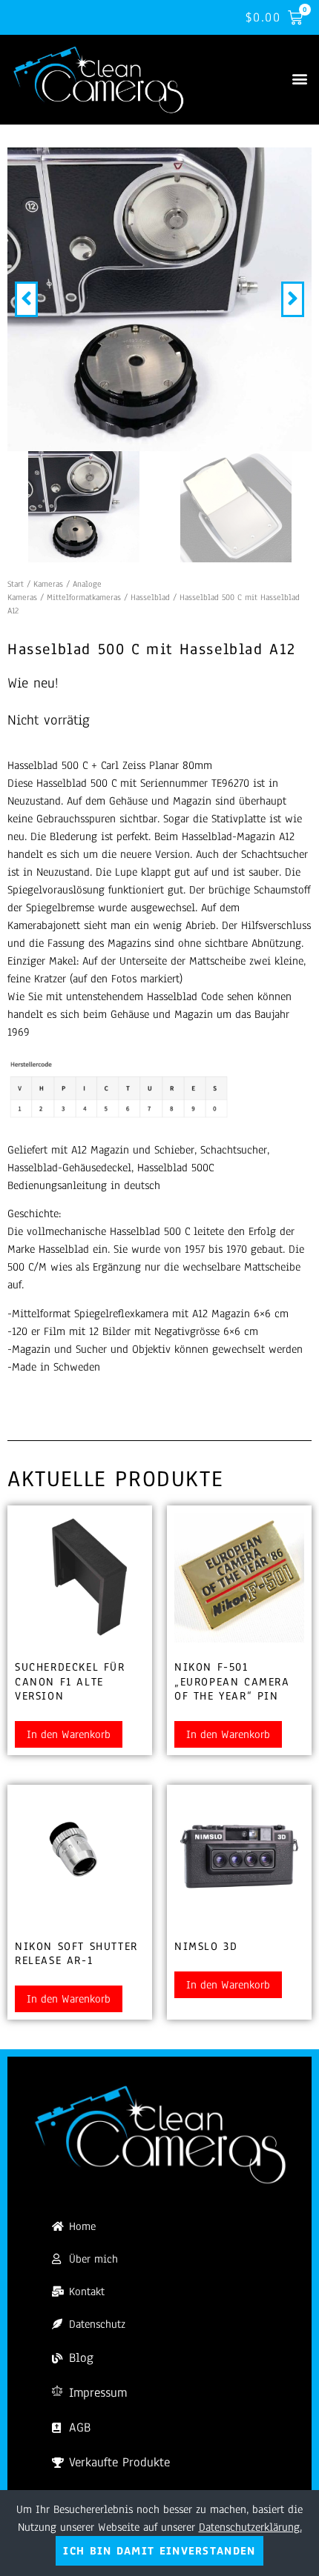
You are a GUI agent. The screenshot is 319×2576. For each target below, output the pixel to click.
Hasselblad (150, 597)
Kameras (48, 584)
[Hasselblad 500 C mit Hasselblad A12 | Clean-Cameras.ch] (159, 299)
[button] (299, 79)
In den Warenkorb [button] (69, 1734)
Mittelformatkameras (84, 597)
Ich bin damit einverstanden (159, 2551)
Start (16, 584)
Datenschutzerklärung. (250, 2527)
